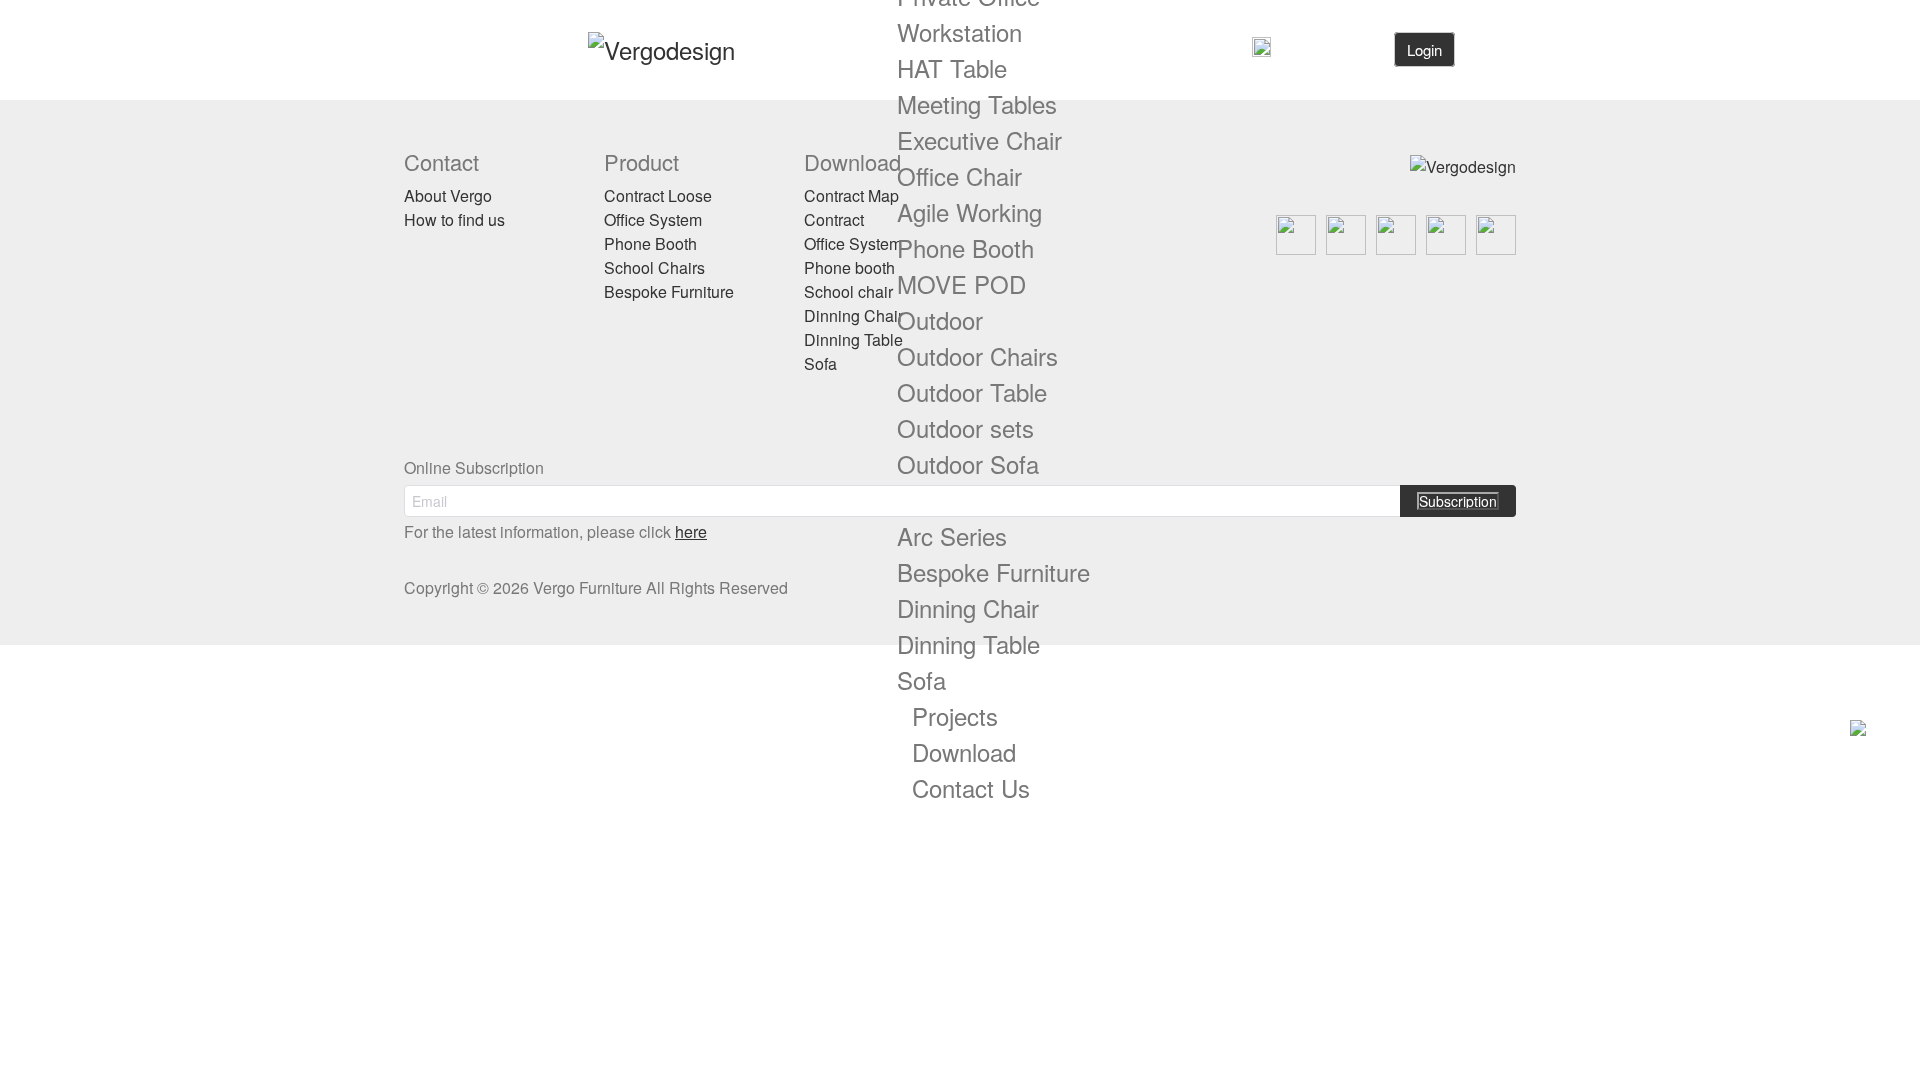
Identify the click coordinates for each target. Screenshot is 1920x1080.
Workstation (959, 31)
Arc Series (952, 535)
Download (964, 751)
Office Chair (959, 175)
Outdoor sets (965, 427)
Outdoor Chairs (977, 355)
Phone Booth (965, 247)
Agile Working (969, 211)
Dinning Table (968, 643)
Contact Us (971, 787)
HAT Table (952, 67)
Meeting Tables (977, 103)
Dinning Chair (968, 607)
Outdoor (940, 319)
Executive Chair (979, 139)
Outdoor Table (972, 391)
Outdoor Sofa (968, 463)
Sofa (921, 679)
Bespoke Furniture (993, 571)
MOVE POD (961, 283)
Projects (955, 715)
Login (1424, 49)
